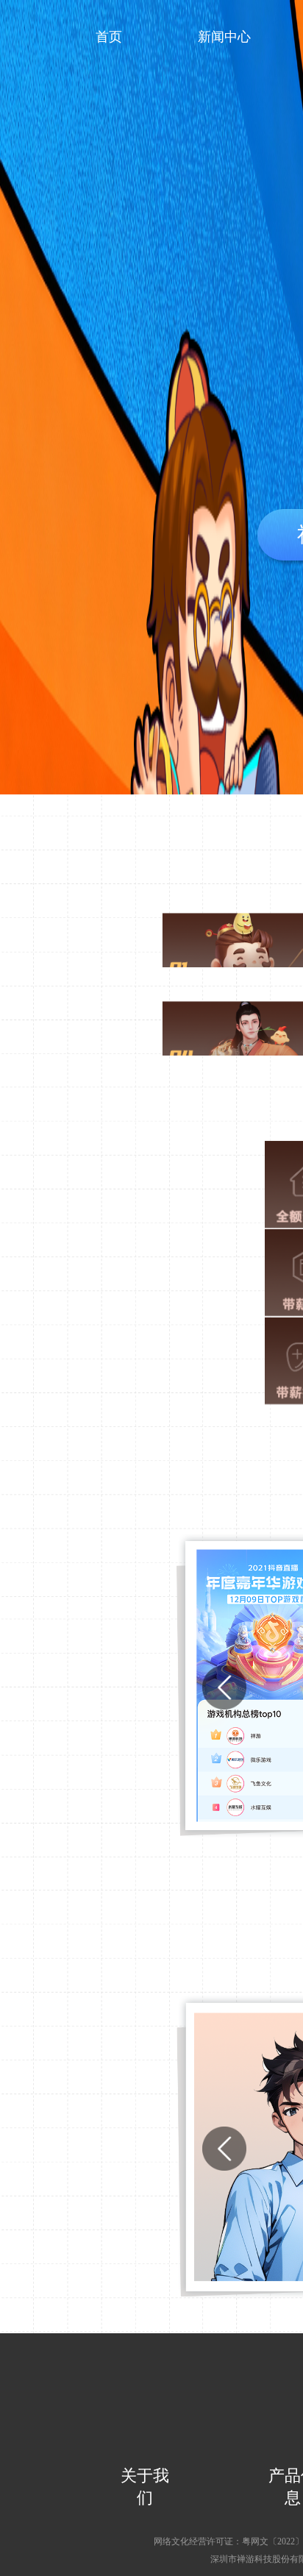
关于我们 (145, 2487)
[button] (224, 1687)
